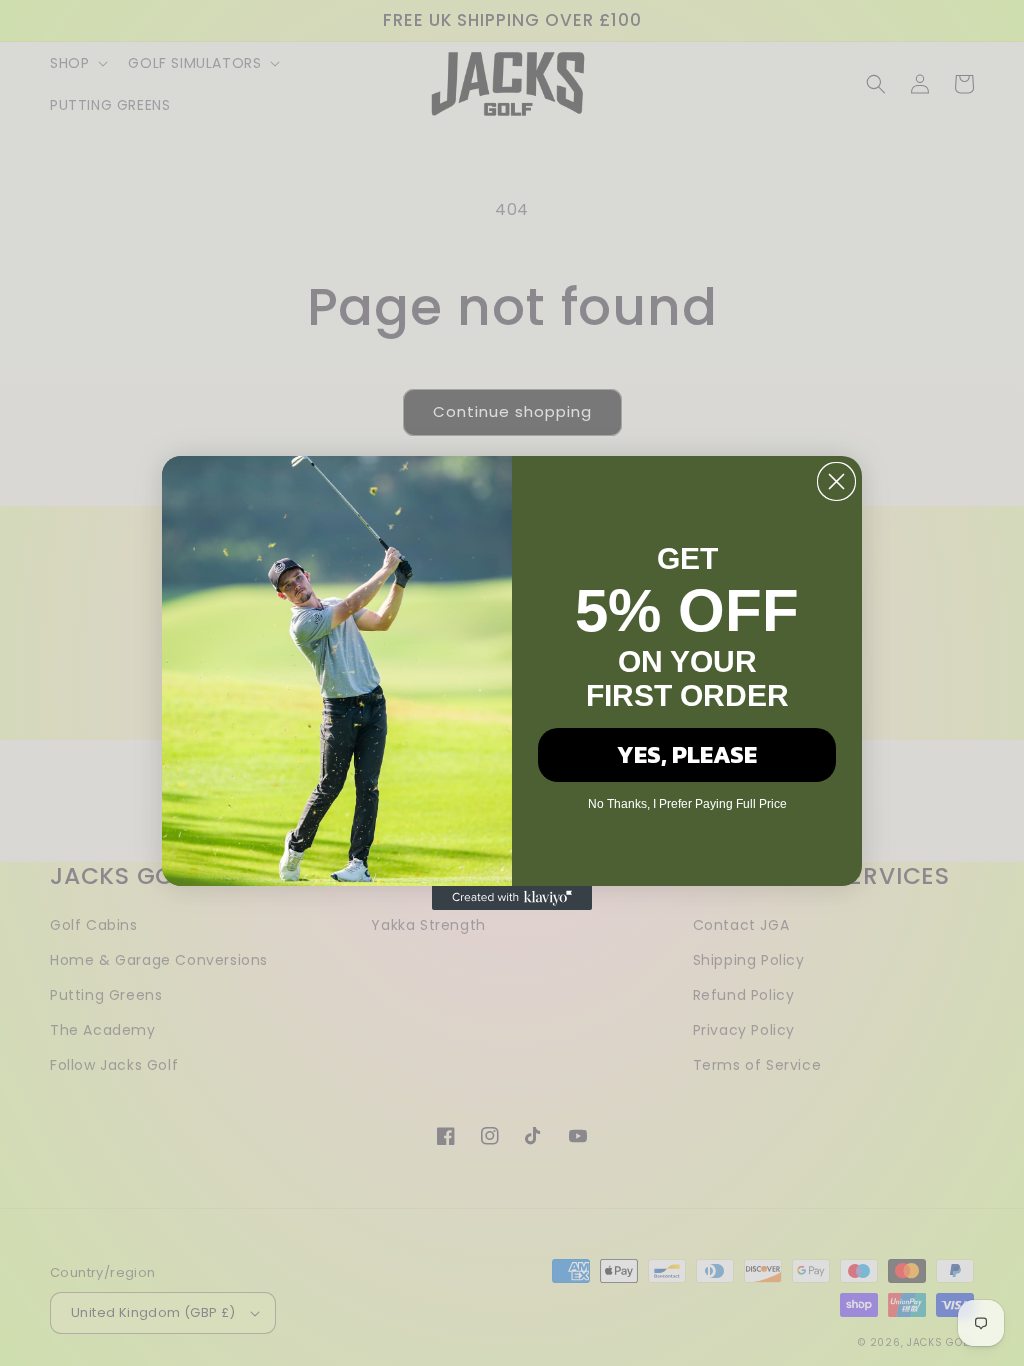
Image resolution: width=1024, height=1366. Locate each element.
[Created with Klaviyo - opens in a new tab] (512, 898)
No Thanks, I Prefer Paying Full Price (687, 804)
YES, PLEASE (687, 754)
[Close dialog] (836, 481)
